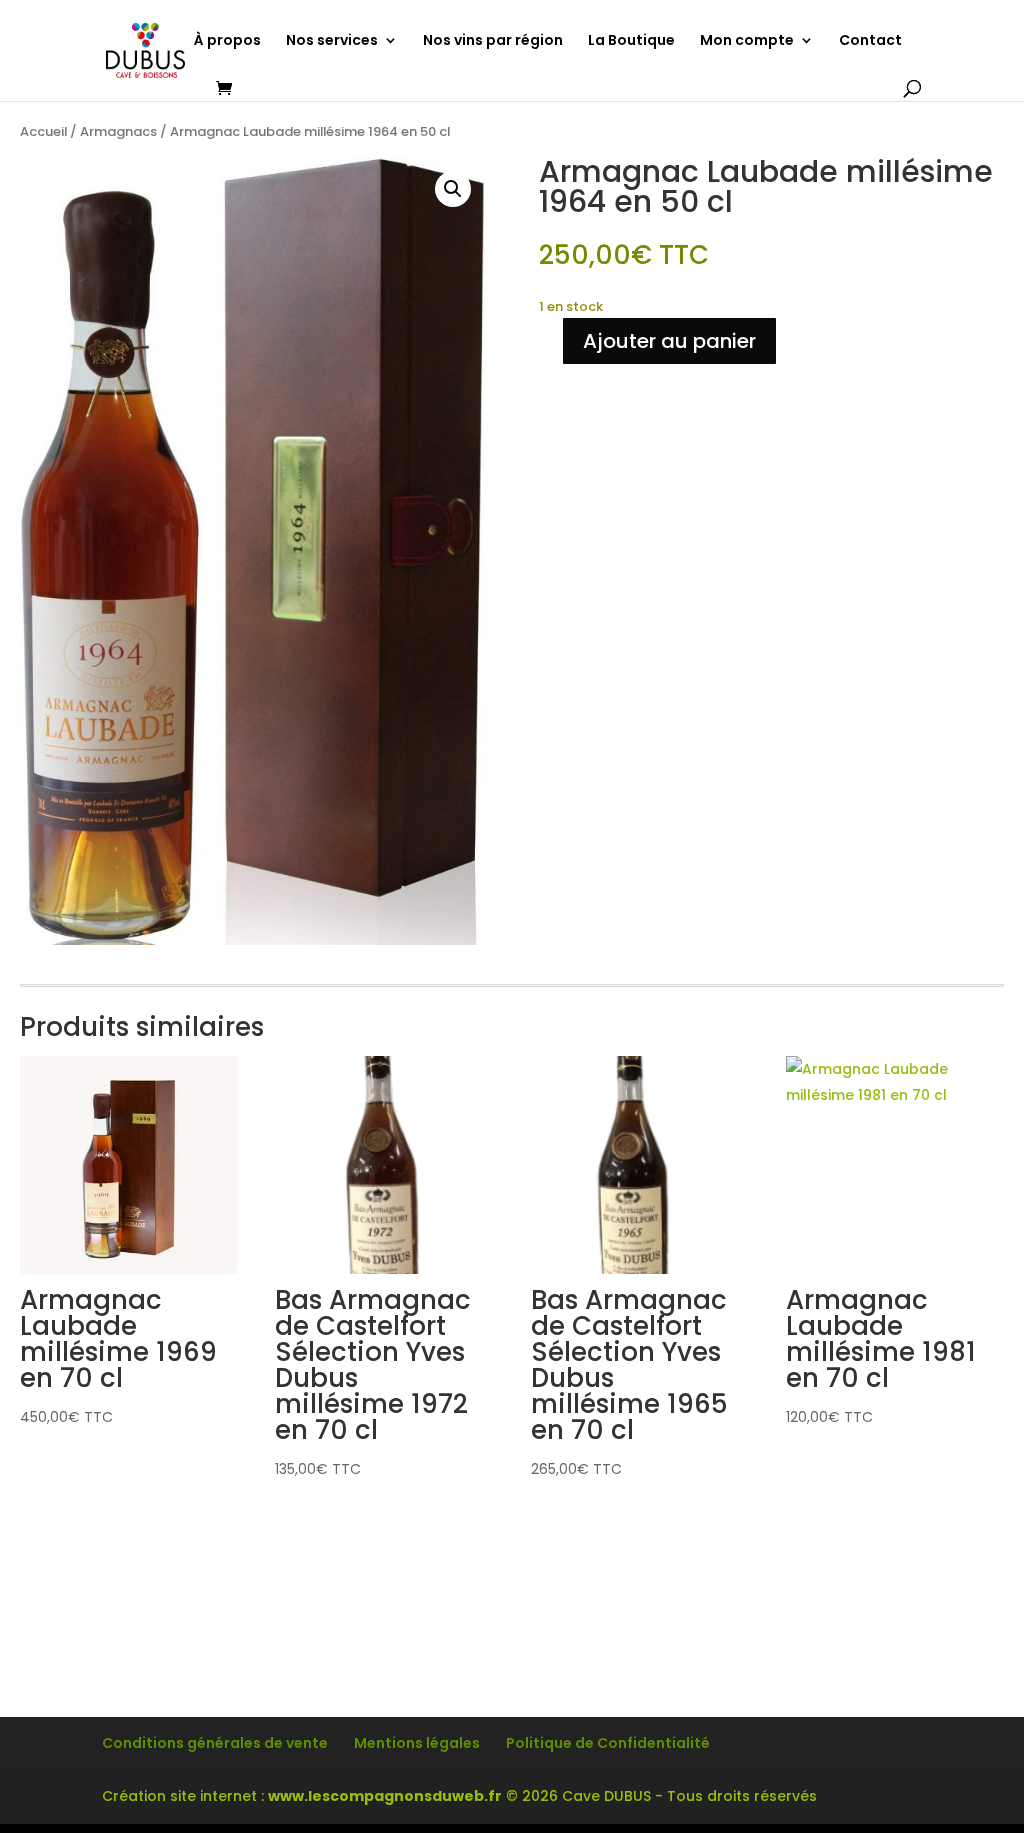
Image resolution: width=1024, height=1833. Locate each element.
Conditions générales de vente (215, 1743)
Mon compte (747, 41)
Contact (870, 41)
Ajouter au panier (669, 341)
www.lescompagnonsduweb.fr (385, 1796)
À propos (227, 41)
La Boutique (631, 41)
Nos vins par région (493, 41)
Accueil (43, 131)
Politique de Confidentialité (608, 1743)
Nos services (332, 41)
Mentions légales (417, 1743)
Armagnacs (118, 131)
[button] (453, 189)
